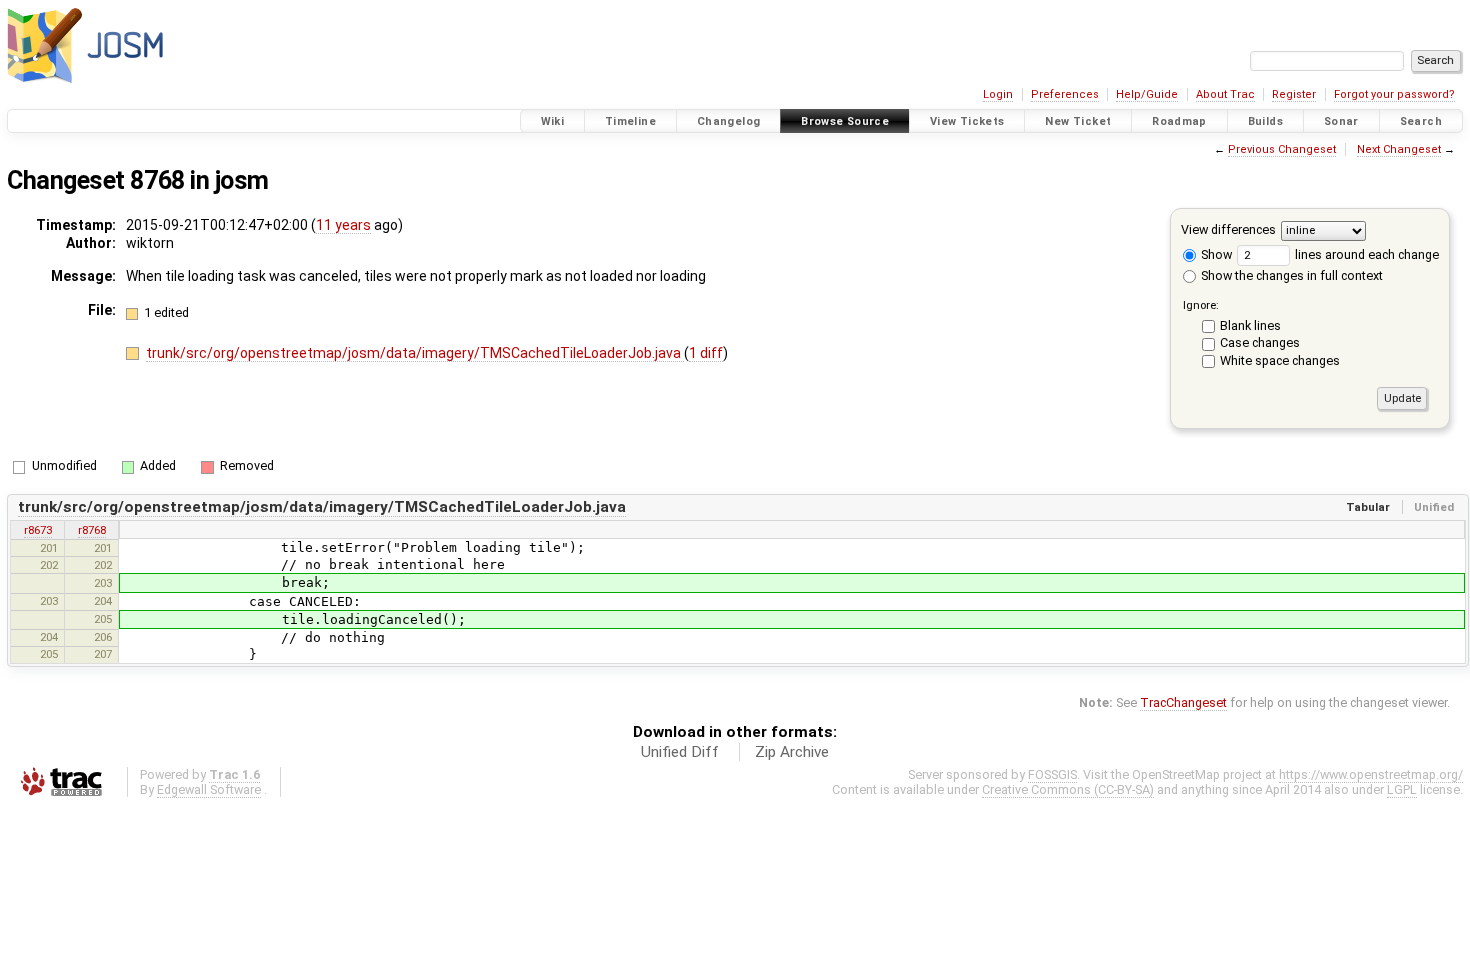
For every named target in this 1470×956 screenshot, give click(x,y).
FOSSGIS (1052, 774)
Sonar (1341, 121)
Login (998, 94)
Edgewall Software (209, 789)
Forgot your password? (1394, 94)
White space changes (1280, 360)
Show (1215, 254)
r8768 (92, 530)
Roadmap (1179, 121)
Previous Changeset (1282, 149)
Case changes (1260, 342)
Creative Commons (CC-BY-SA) (1068, 789)
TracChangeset (1183, 702)
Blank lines (1250, 325)
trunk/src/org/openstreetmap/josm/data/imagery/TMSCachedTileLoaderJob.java (415, 353)
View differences (1228, 229)
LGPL (1402, 789)
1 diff (706, 353)
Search (1421, 121)
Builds (1265, 121)
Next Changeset (1399, 149)
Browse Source (845, 121)
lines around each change (1365, 254)
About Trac (1225, 94)
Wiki (553, 121)
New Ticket (1078, 121)
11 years (343, 225)
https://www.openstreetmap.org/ (1371, 774)
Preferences (1065, 94)
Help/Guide (1147, 94)
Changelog (728, 121)
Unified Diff (680, 752)
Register (1294, 94)
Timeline (630, 121)
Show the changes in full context (1290, 275)
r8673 (38, 530)
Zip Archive (792, 752)
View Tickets (967, 121)
